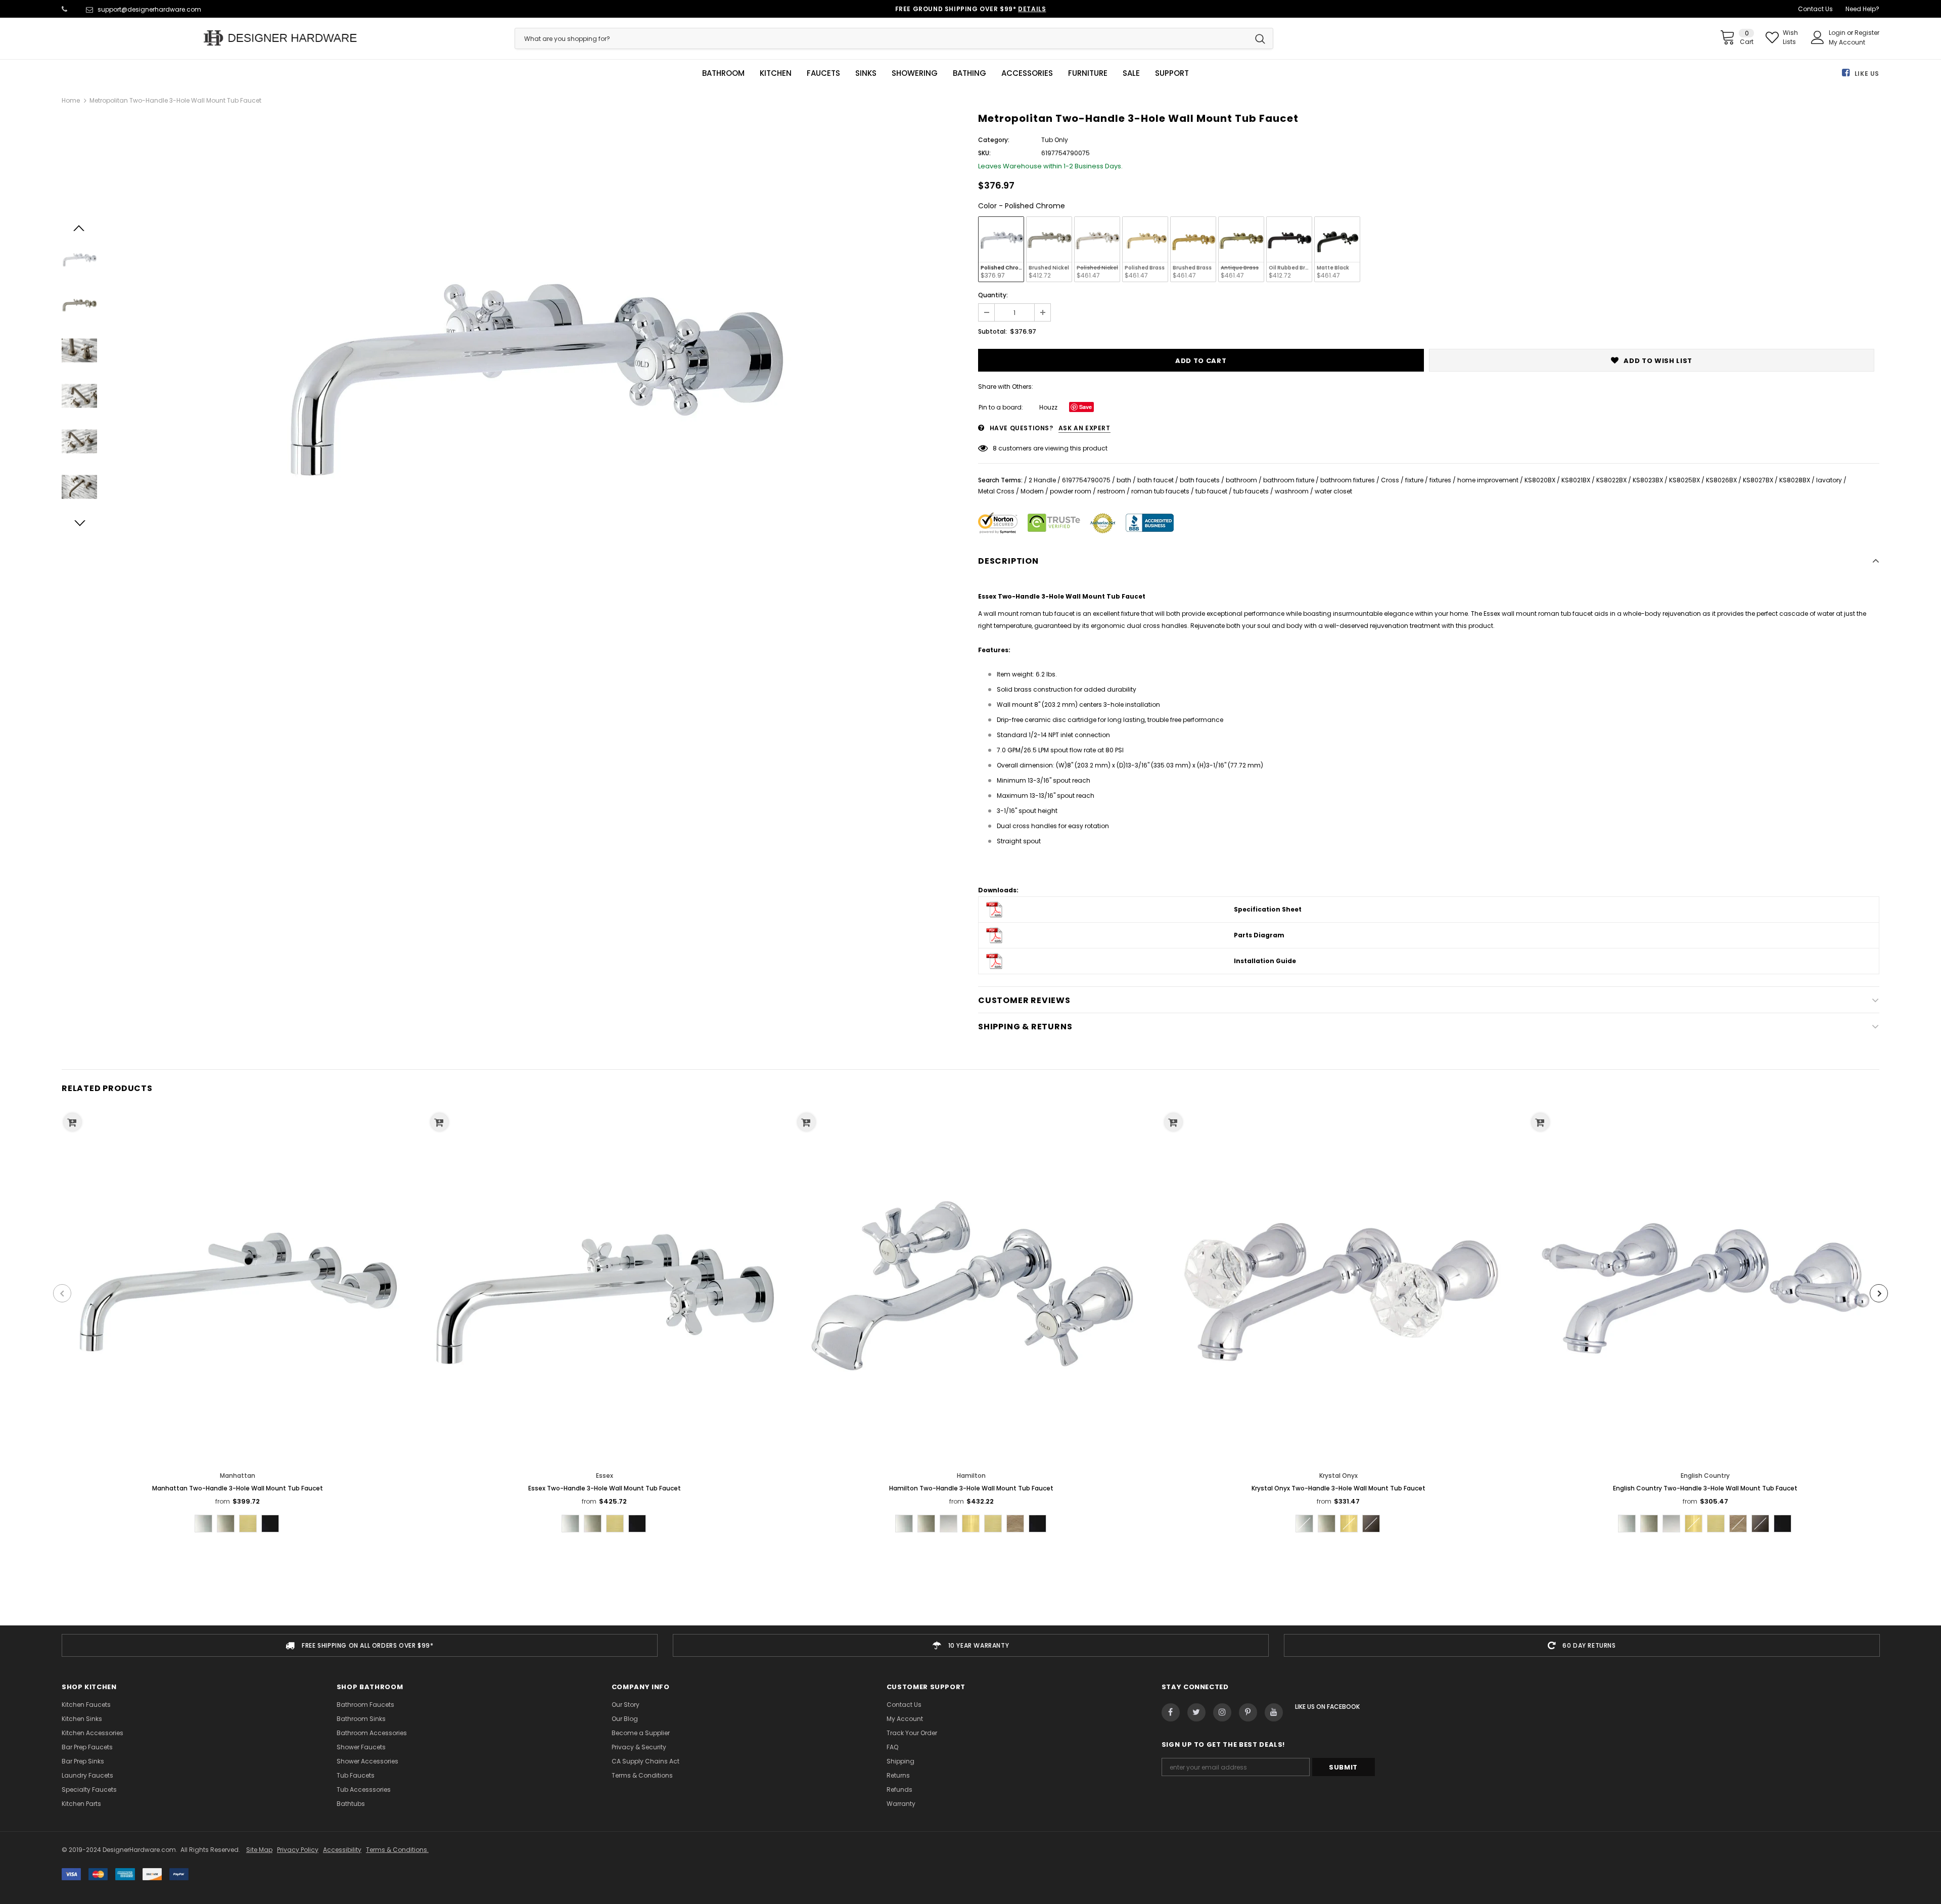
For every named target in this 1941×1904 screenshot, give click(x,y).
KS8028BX (1795, 480)
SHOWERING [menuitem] (915, 73)
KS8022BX (1611, 480)
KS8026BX (1721, 480)
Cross (1390, 480)
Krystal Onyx (1338, 1476)
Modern (1032, 491)
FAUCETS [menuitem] (823, 73)
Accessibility (342, 1850)
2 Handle (1042, 480)
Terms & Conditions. (397, 1850)
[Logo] (281, 38)
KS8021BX (1576, 480)
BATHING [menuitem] (969, 73)
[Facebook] (1171, 1712)
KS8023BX (1648, 480)
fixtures (1440, 480)
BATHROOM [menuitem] (723, 73)
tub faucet (1211, 491)
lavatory (1829, 480)
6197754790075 (1086, 480)
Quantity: (993, 295)
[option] (535, 373)
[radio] (1001, 249)
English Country (1705, 1476)
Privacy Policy (298, 1850)
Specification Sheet (1268, 909)
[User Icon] (1818, 37)
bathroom (1241, 480)
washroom (1292, 491)
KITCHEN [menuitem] (776, 73)
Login (1838, 33)
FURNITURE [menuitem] (1088, 73)
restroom (1111, 491)
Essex (605, 1476)
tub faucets (1251, 491)
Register (1867, 33)
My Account (1847, 42)
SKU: (984, 153)
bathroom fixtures (1348, 480)
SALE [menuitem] (1131, 73)
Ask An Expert (1084, 428)
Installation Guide (1265, 961)
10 (996, 448)
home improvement (1488, 480)
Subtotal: (992, 331)
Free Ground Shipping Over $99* (971, 9)
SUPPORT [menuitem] (1172, 73)
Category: (994, 140)
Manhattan (238, 1476)
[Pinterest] (1248, 1712)
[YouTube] (1274, 1712)
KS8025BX (1684, 480)
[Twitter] (1196, 1712)
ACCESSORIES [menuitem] (1027, 73)
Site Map (259, 1850)
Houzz (1048, 407)
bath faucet (1156, 480)
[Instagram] (1222, 1712)
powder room (1071, 491)
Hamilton (971, 1476)
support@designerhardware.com (149, 9)
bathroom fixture (1289, 480)
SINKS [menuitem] (866, 73)
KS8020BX (1540, 480)
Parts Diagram (1259, 935)
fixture (1414, 480)
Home (71, 100)
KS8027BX (1758, 480)
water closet (1333, 491)
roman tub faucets (1160, 491)
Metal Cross (996, 491)
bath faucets (1200, 480)
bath (1124, 480)
